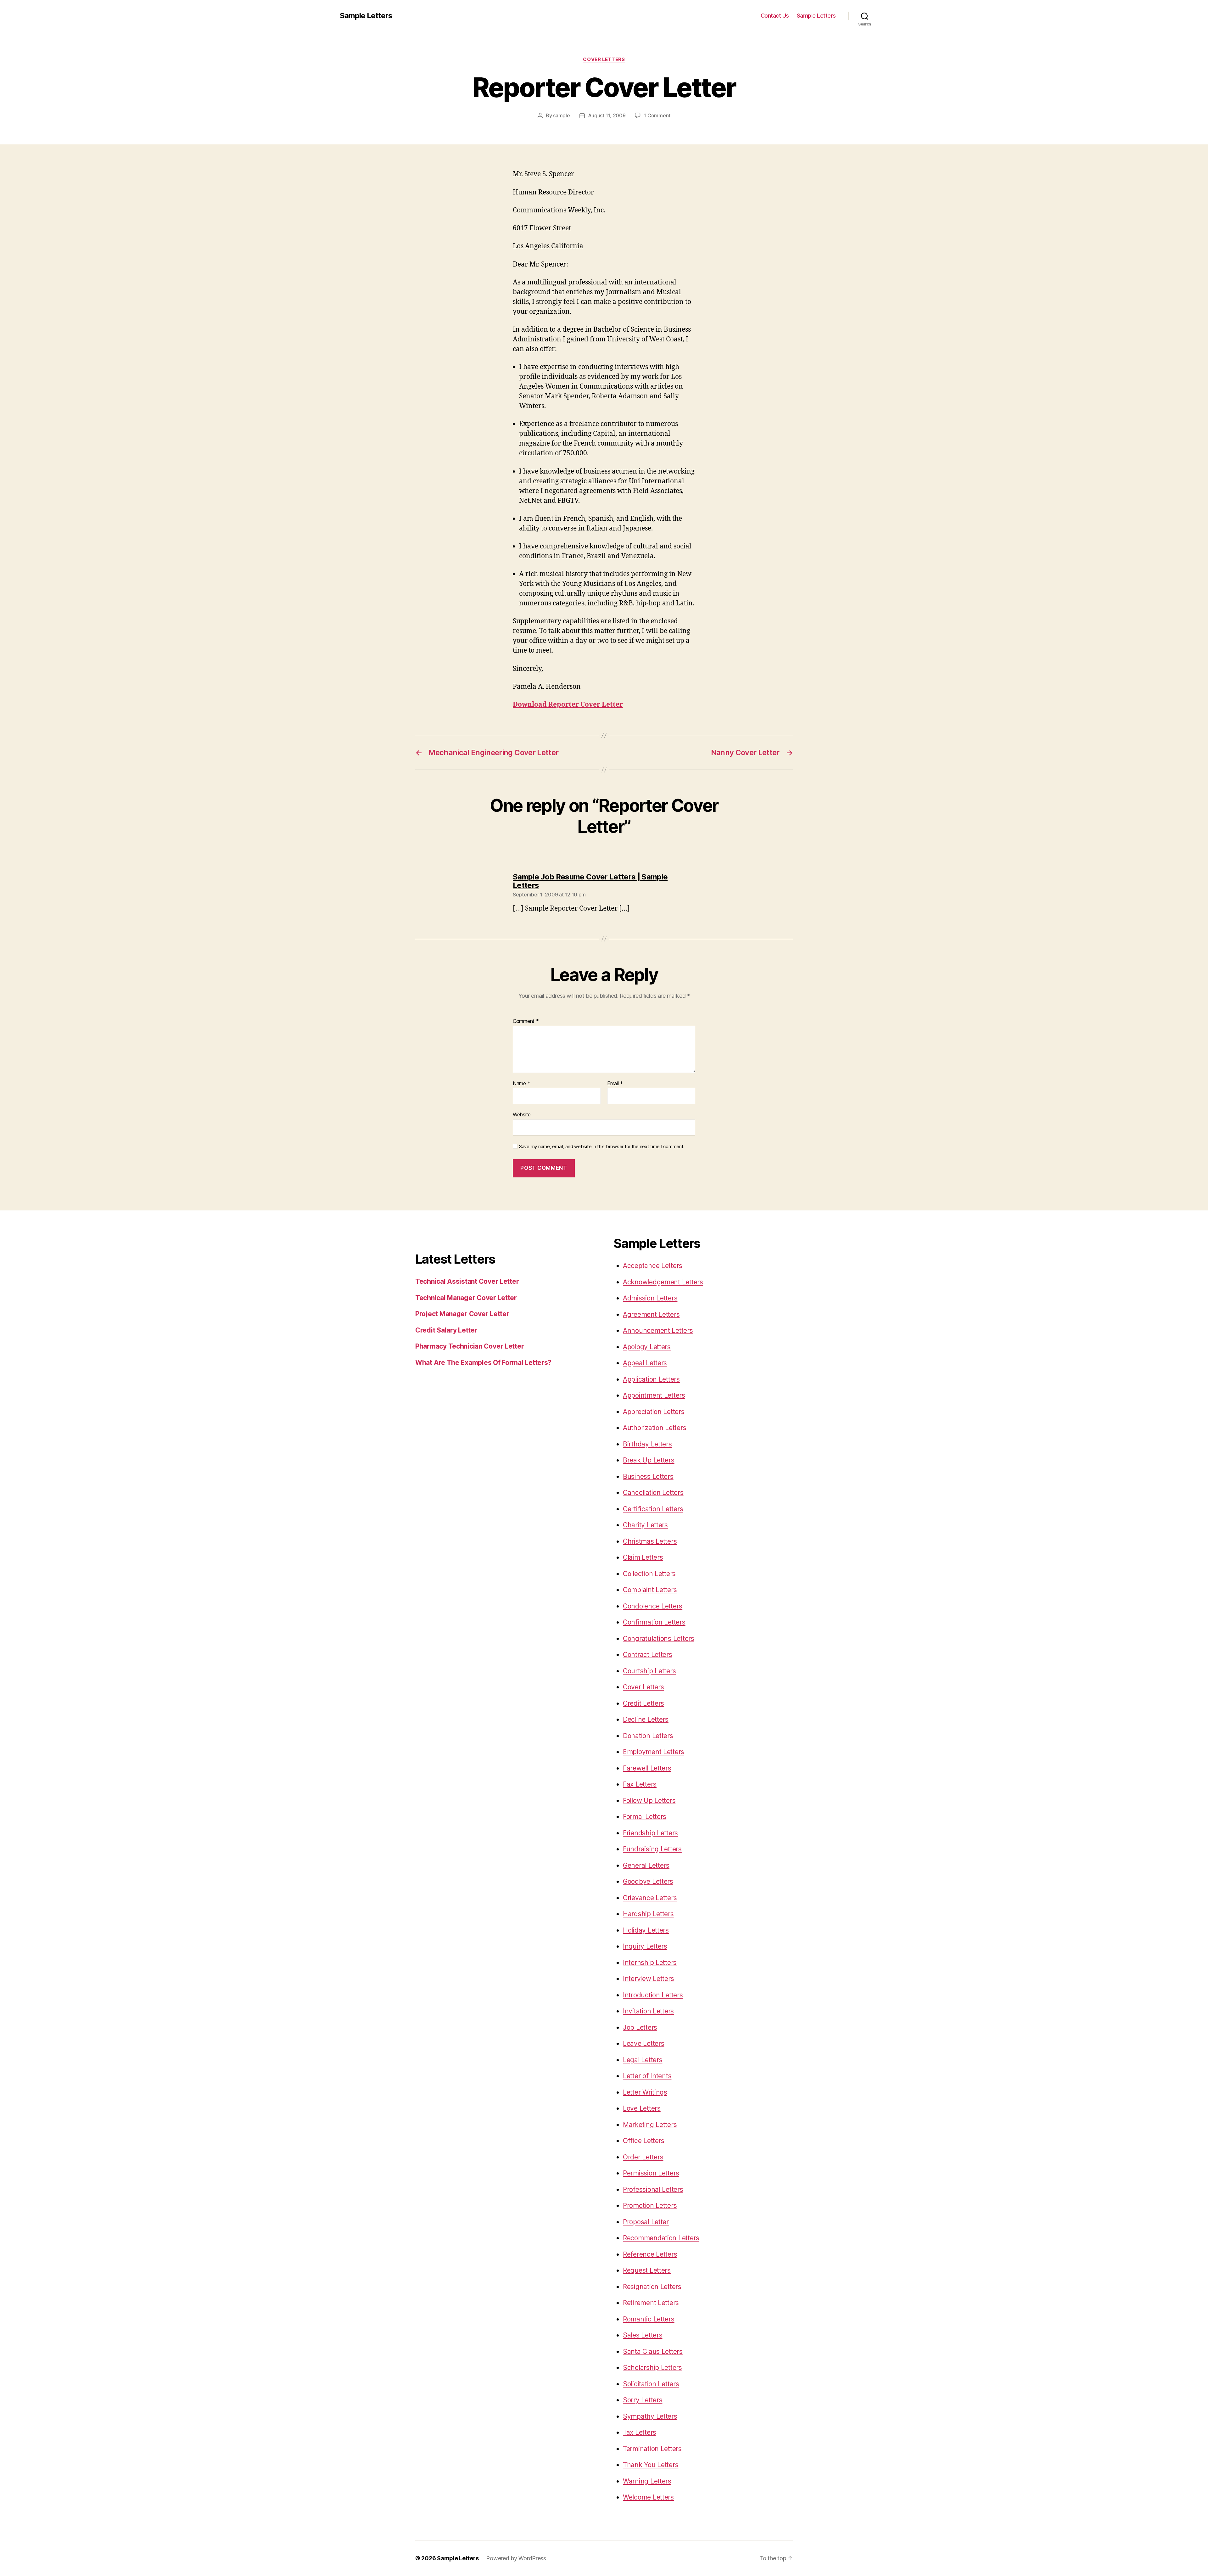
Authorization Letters (654, 1428)
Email (615, 1084)
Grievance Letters (650, 1898)
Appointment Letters (654, 1395)
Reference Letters (650, 2254)
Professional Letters (653, 2189)
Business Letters (648, 1476)
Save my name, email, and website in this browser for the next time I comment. (602, 1147)
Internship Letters (650, 1963)
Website (522, 1114)
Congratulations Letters (659, 1639)
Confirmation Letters (654, 1622)
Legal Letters (643, 2060)
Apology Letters (647, 1347)
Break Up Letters (649, 1460)
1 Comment (657, 115)
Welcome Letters (648, 2497)
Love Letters (642, 2108)
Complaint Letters (650, 1590)
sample (561, 115)
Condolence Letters (653, 1606)
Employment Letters (654, 1752)
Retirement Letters (651, 2303)
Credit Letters (643, 1703)
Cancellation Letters (653, 1493)
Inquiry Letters (645, 1946)
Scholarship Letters (652, 2368)
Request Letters (647, 2270)
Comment (526, 1021)
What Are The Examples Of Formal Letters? (483, 1363)
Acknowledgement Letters (663, 1282)
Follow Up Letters (649, 1801)
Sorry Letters (643, 2400)
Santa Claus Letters (653, 2352)
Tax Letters (640, 2432)
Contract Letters (648, 1655)
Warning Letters (647, 2481)
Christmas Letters (650, 1541)
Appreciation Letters (654, 1412)
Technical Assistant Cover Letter (467, 1281)
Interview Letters (648, 1979)
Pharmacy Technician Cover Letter (470, 1346)
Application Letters (651, 1379)
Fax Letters (640, 1784)
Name (521, 1084)
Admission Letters (650, 1298)
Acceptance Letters (653, 1266)
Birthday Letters (647, 1444)
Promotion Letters (650, 2206)
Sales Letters (643, 2335)
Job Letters (640, 2027)
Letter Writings (645, 2092)
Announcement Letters (658, 1330)
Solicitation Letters (651, 2384)
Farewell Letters (647, 1768)
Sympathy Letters (650, 2416)
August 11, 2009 (607, 115)
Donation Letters (648, 1736)
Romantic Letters (649, 2319)
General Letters (646, 1865)
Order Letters (643, 2157)
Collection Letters (649, 1574)
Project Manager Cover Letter (462, 1314)
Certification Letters (653, 1509)
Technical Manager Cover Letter (466, 1298)
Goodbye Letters (648, 1881)
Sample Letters (366, 16)
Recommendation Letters (661, 2238)
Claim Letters (643, 1557)
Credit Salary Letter (446, 1330)
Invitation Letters (648, 2011)
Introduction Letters (653, 1995)
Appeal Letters (645, 1363)
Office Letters (644, 2141)
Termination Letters (652, 2449)
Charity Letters (645, 1525)
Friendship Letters (650, 1833)
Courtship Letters (649, 1671)
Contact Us (775, 16)
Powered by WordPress (516, 2558)
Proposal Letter (646, 2222)
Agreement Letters (651, 1314)
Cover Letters (604, 59)
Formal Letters (645, 1817)
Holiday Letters (646, 1930)
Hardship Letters (648, 1914)
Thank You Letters (651, 2465)
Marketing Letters (650, 2125)
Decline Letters (646, 1719)
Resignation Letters (652, 2287)
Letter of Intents (647, 2076)
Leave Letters (644, 2043)
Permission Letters (651, 2173)
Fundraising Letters (652, 1849)
